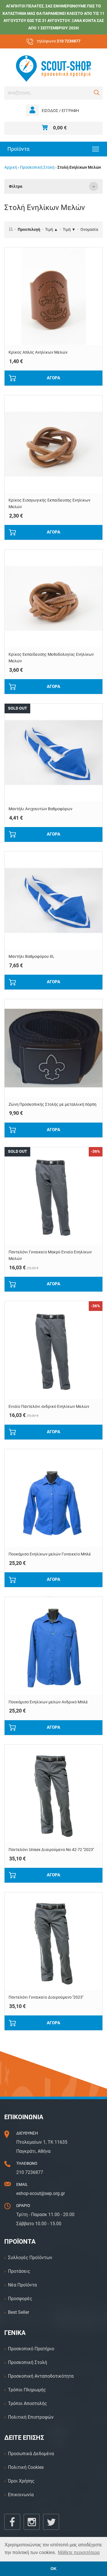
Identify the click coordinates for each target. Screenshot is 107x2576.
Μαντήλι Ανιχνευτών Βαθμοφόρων (41, 809)
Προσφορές (20, 2299)
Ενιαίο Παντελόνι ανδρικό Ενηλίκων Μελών (49, 1407)
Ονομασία (89, 230)
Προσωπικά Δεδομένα (31, 2454)
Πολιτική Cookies (26, 2467)
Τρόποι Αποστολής (28, 2403)
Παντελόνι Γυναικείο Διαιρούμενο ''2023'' (46, 1997)
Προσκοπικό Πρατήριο (31, 2349)
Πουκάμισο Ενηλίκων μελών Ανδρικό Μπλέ (48, 1702)
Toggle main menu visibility (96, 149)
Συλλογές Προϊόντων (30, 2258)
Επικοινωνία (21, 2495)
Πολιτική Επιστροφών (31, 2417)
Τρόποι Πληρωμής (27, 2390)
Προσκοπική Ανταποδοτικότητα (41, 2376)
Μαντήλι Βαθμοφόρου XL (32, 957)
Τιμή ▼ (69, 230)
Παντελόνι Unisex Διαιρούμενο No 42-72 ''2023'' (51, 1850)
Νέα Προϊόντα (22, 2285)
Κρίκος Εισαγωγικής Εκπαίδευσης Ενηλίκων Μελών (50, 504)
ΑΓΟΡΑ (53, 378)
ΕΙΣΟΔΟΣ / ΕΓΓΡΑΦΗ (60, 111)
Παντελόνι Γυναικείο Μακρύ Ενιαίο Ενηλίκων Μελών (50, 1255)
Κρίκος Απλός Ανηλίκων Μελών (38, 352)
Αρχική (11, 167)
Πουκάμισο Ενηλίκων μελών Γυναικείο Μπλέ (50, 1554)
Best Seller (19, 2312)
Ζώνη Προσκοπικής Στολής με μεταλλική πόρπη (53, 1104)
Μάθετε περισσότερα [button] (79, 2552)
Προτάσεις (19, 2271)
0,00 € (60, 128)
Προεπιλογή (29, 230)
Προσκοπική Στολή (37, 167)
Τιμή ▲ (52, 230)
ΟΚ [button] (53, 2569)
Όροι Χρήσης (21, 2481)
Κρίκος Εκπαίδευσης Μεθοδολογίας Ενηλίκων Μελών (51, 658)
